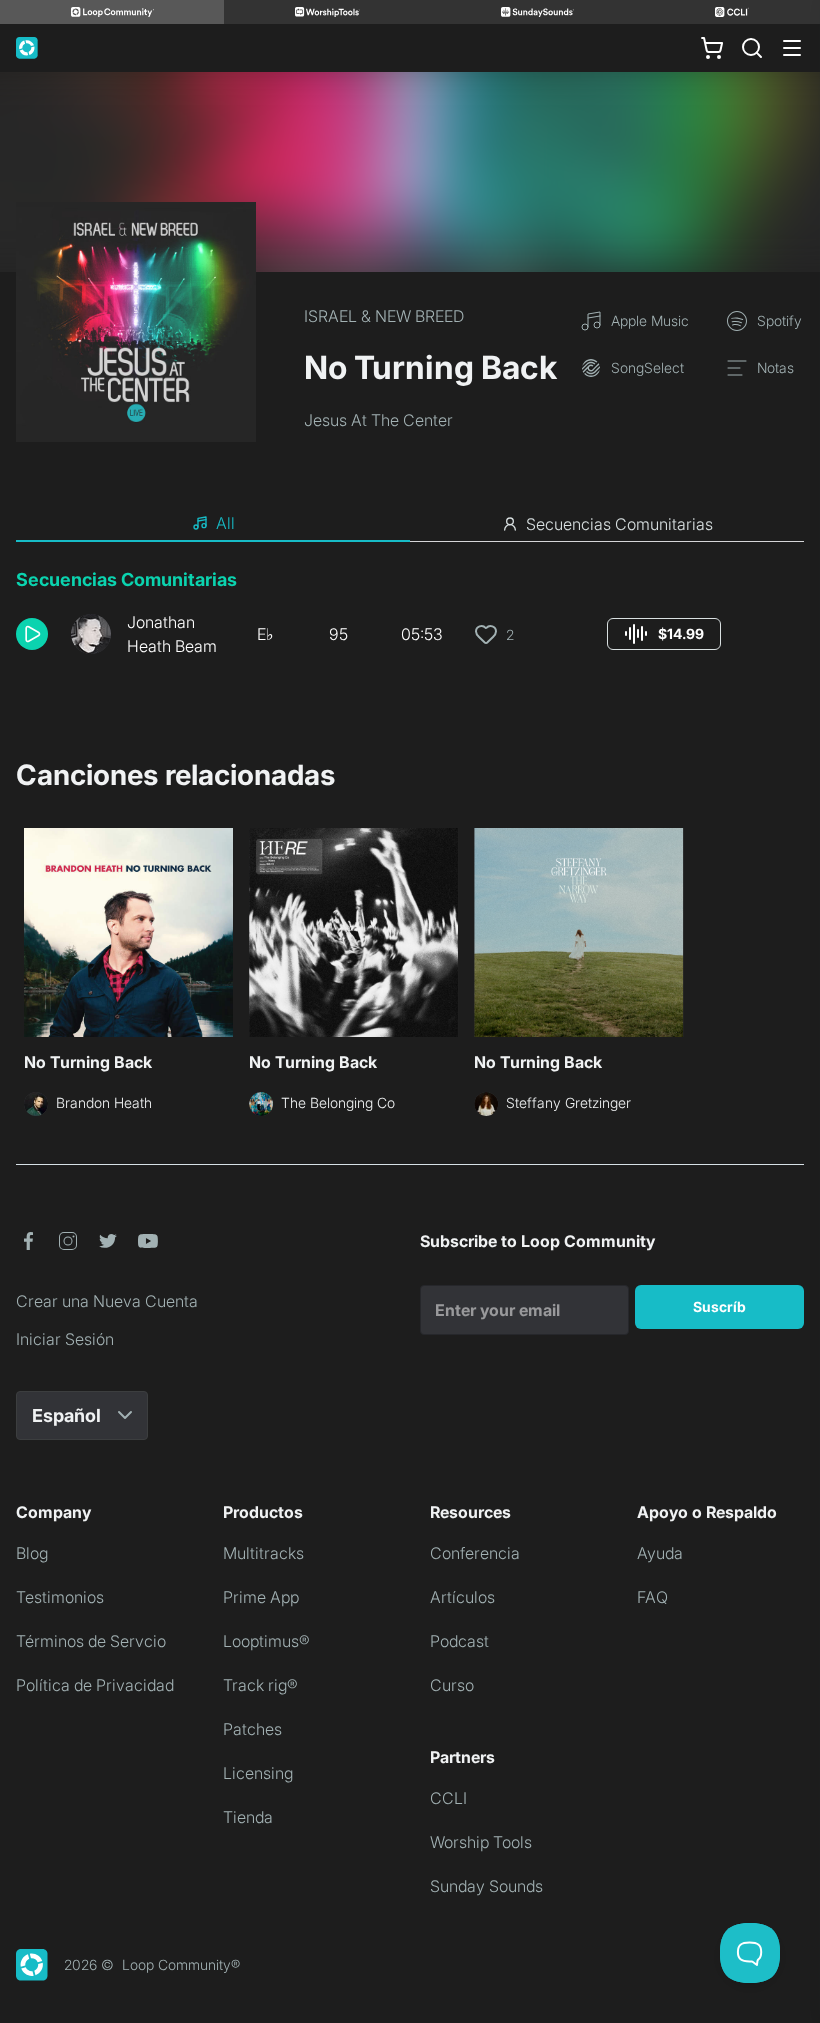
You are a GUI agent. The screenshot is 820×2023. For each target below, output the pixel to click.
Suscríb (719, 1306)
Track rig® (260, 1685)
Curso (452, 1685)
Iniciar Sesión (65, 1339)
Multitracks (263, 1553)
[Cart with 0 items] (712, 48)
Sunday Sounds (486, 1886)
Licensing (258, 1773)
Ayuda (660, 1553)
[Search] (752, 48)
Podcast (459, 1641)
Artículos (462, 1597)
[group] (664, 634)
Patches (252, 1729)
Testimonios (60, 1597)
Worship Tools (481, 1842)
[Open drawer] (792, 48)
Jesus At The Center (378, 420)
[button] (35, 634)
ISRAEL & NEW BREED (384, 316)
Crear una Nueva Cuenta (107, 1301)
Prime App (261, 1597)
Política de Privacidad (95, 1685)
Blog (32, 1553)
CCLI (448, 1798)
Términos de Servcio (91, 1641)
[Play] (32, 634)
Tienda (248, 1817)
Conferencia (475, 1553)
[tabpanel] (410, 620)
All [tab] (225, 523)
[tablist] (410, 524)
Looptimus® (266, 1641)
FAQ (652, 1597)
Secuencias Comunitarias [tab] (619, 524)
